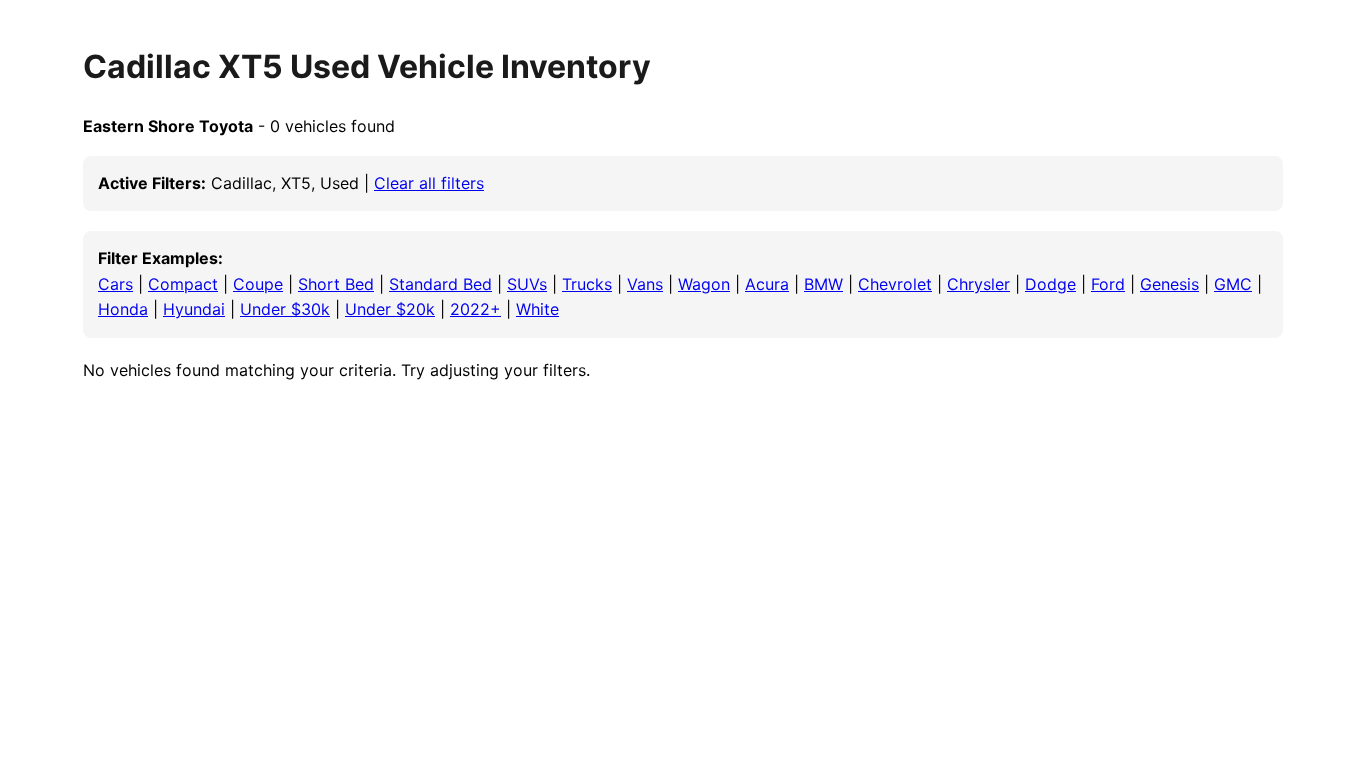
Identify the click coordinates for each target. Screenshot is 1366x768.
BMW (823, 284)
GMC (1233, 284)
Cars (115, 284)
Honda (123, 309)
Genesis (1169, 284)
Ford (1108, 284)
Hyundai (194, 309)
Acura (767, 284)
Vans (645, 284)
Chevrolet (895, 284)
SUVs (527, 284)
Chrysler (978, 284)
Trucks (587, 284)
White (537, 309)
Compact (183, 284)
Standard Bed (440, 284)
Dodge (1050, 284)
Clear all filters (429, 183)
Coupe (258, 284)
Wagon (704, 284)
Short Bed (336, 284)
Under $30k (285, 309)
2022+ (475, 309)
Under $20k (390, 309)
